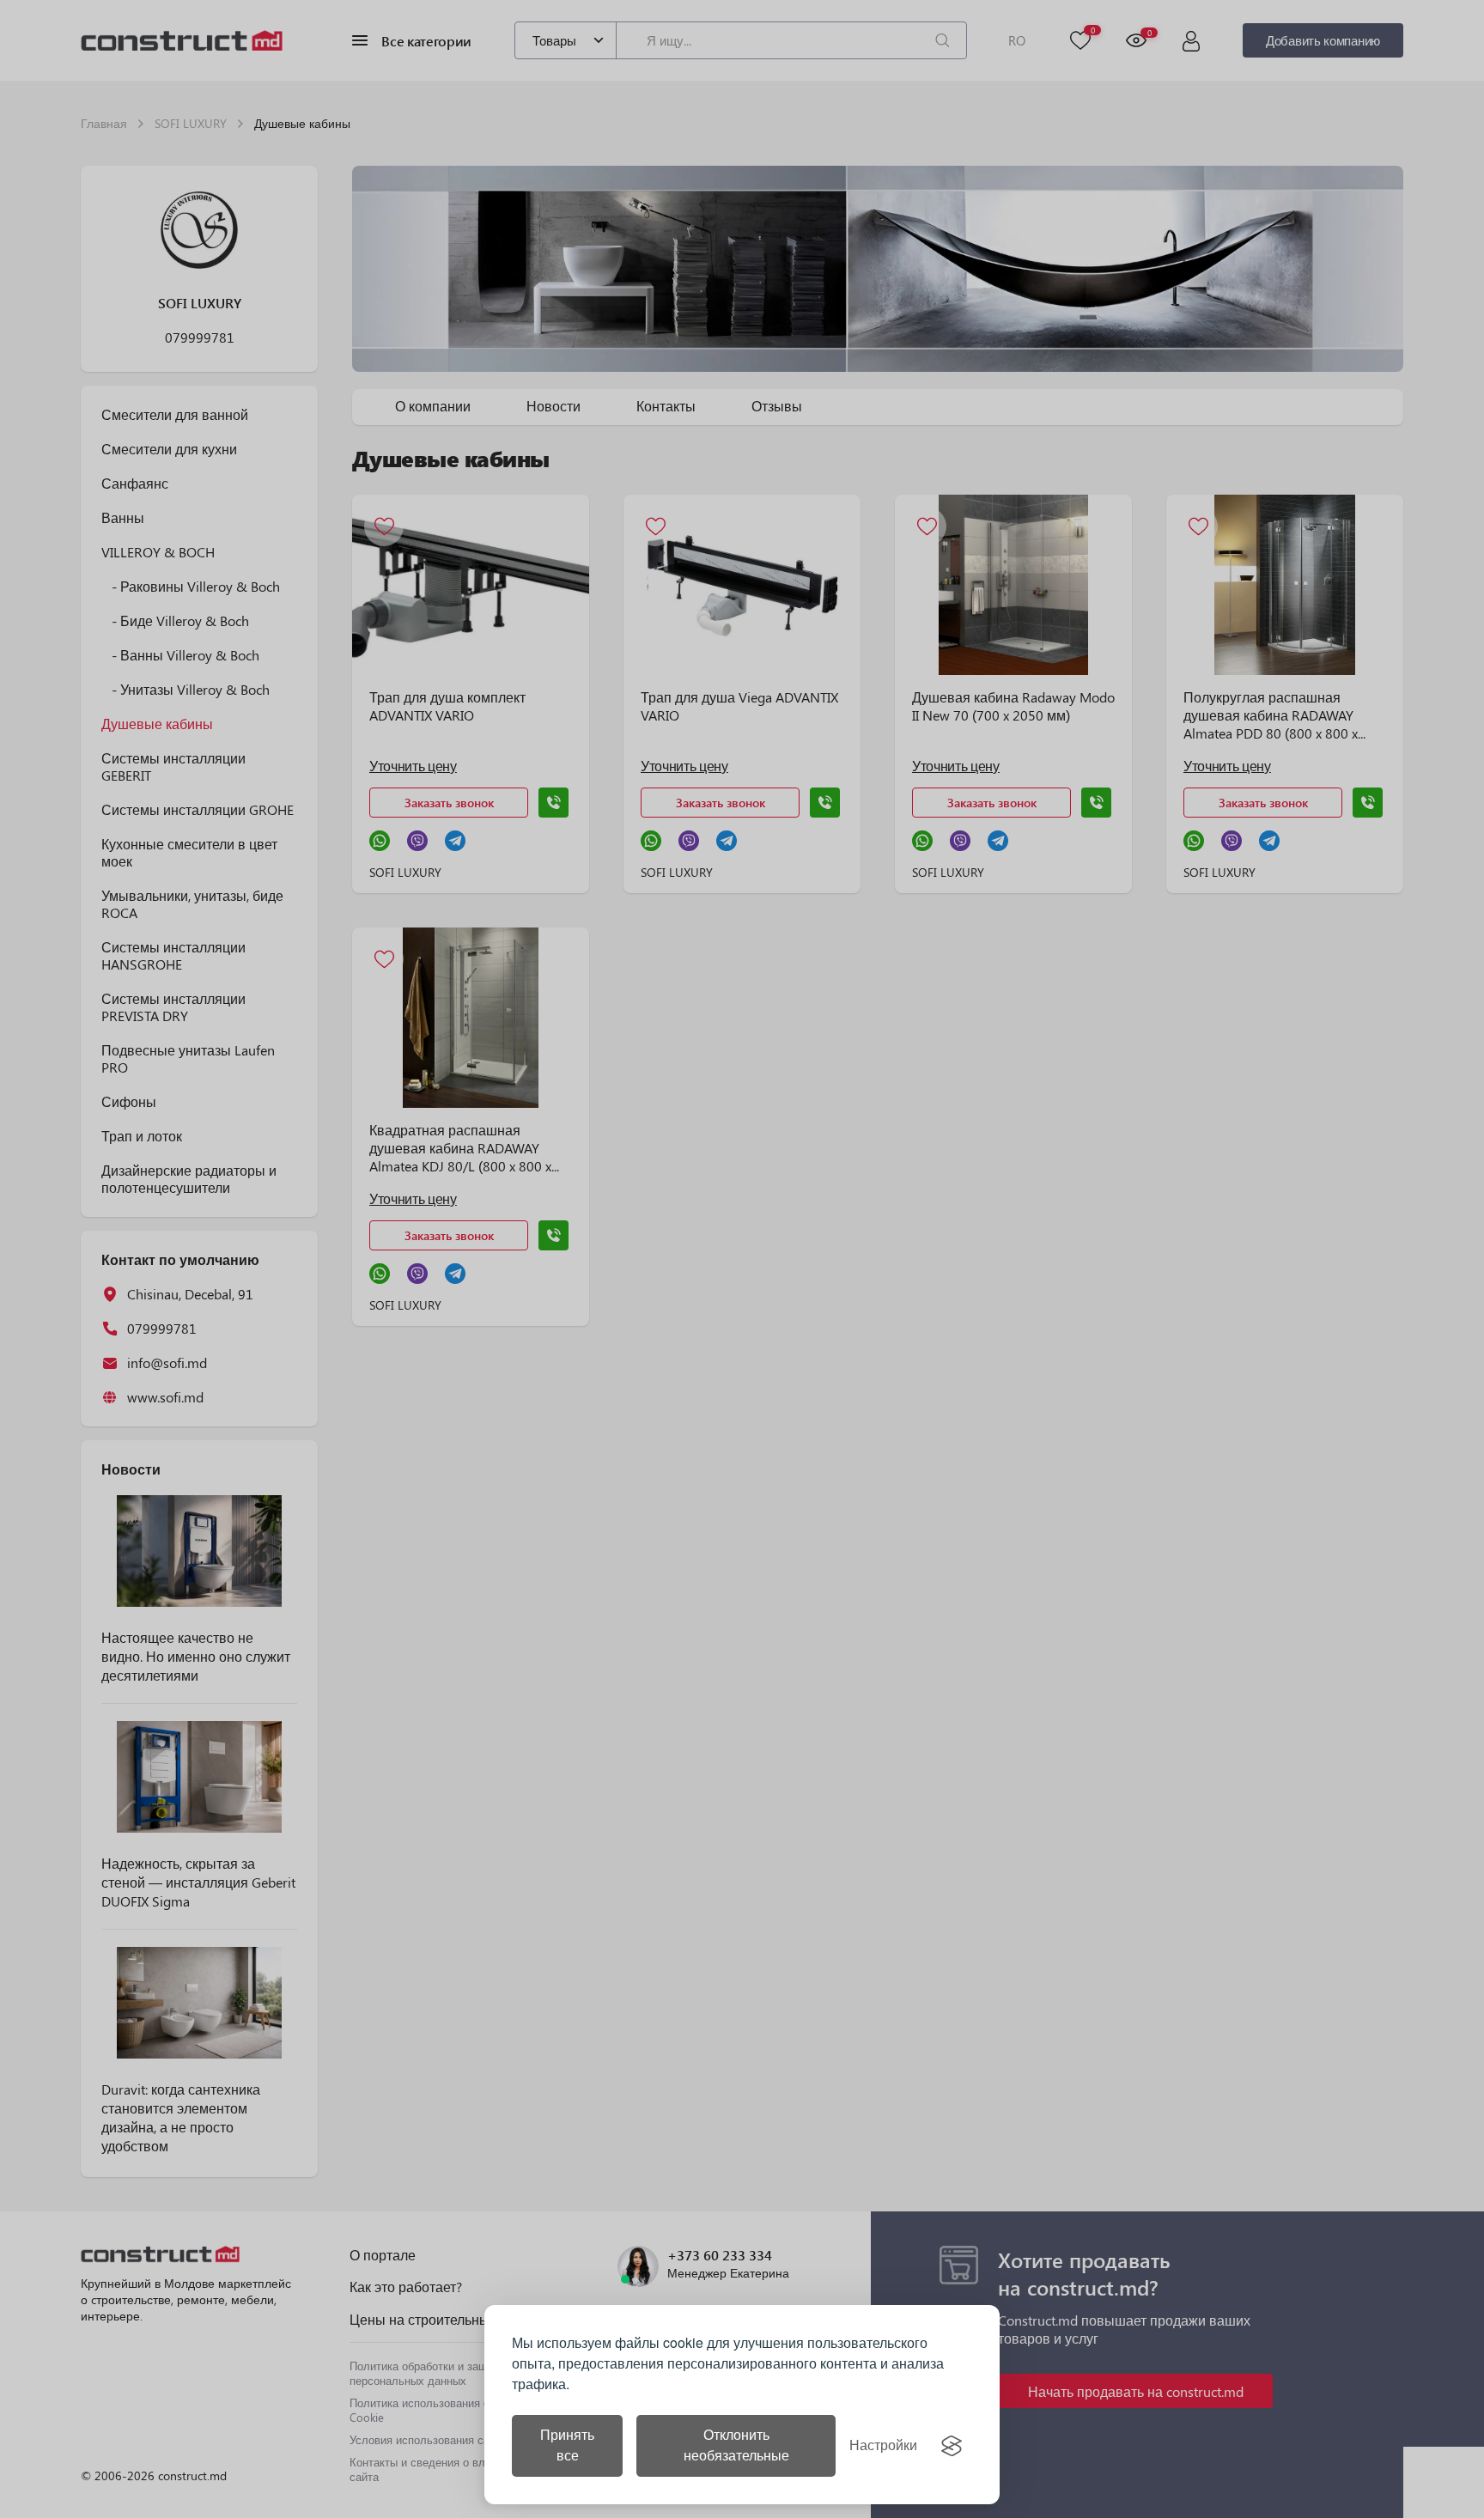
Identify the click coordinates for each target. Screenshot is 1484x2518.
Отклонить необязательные (736, 2445)
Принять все (567, 2445)
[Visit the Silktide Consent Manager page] (952, 2446)
